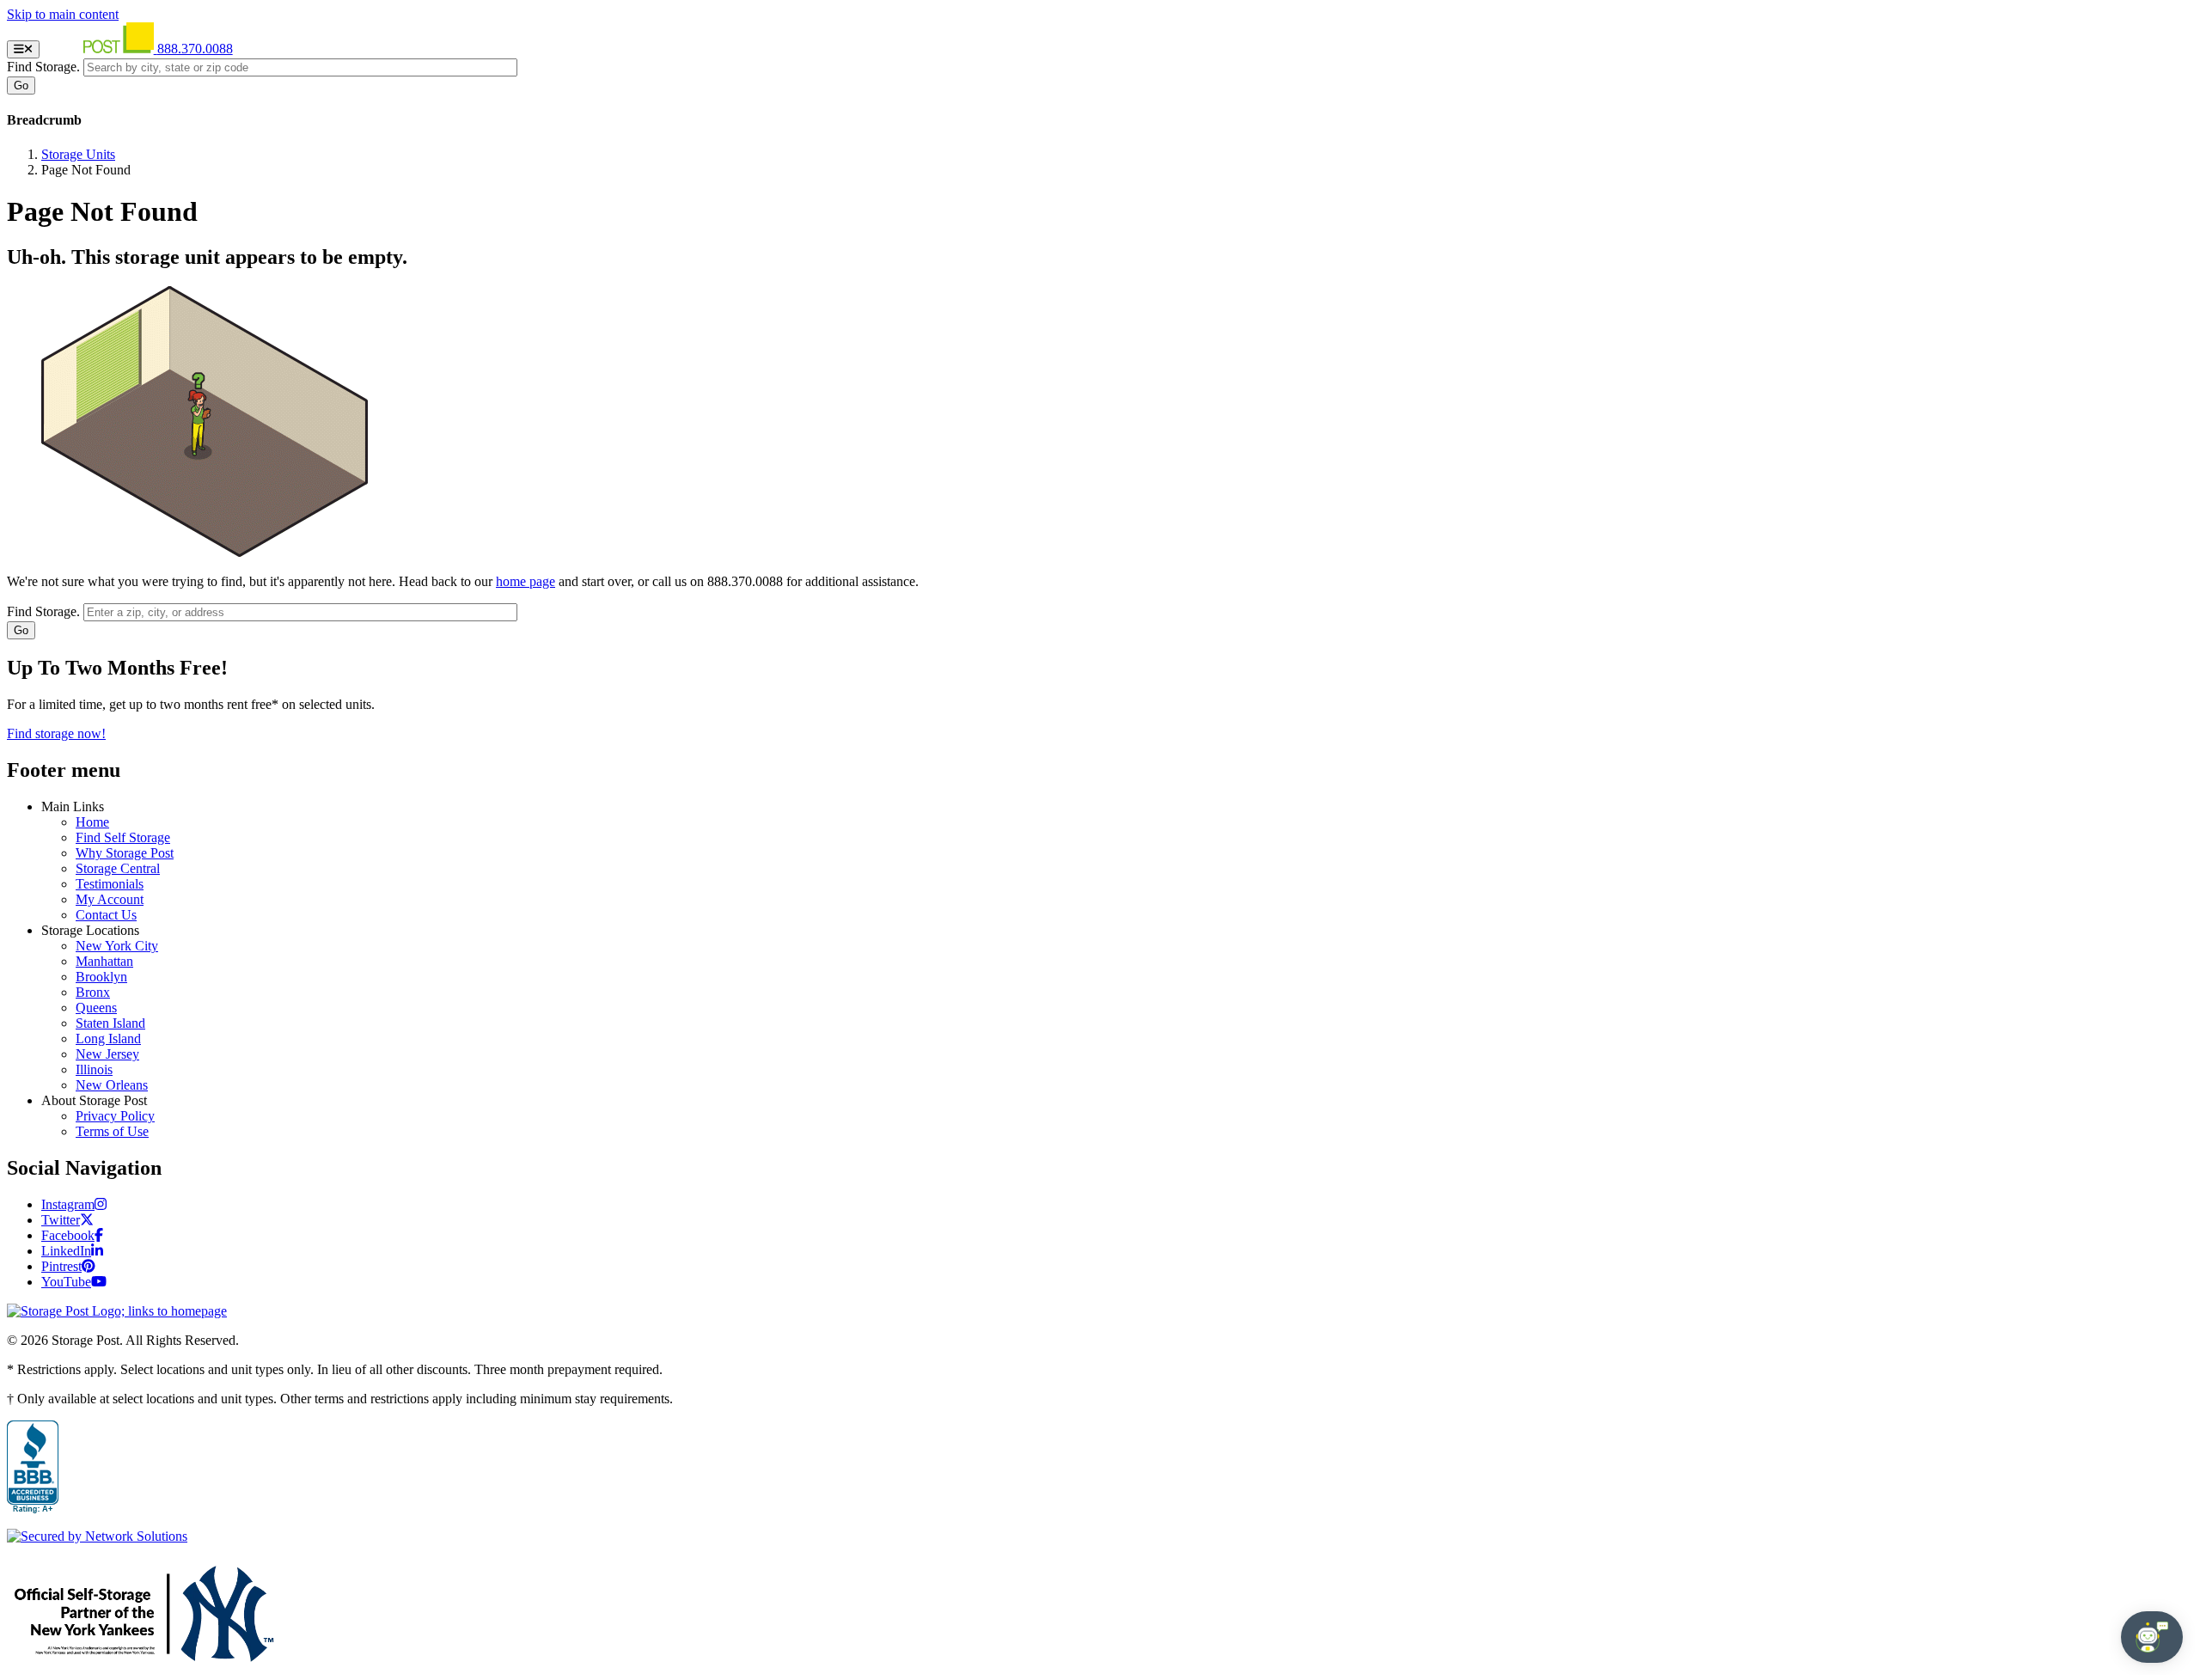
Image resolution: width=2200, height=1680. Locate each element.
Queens (96, 1008)
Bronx (93, 992)
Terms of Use (112, 1131)
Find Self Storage (123, 837)
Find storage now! (56, 733)
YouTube (66, 1282)
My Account (110, 899)
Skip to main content (63, 14)
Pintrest (61, 1266)
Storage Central (118, 868)
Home (92, 822)
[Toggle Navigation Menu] (23, 49)
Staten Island (110, 1023)
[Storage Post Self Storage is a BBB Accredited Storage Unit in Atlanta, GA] (33, 1468)
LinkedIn (66, 1251)
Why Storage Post (125, 853)
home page (526, 581)
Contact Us (106, 915)
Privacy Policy (115, 1116)
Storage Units (78, 154)
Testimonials (110, 884)
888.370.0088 (195, 49)
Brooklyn (101, 977)
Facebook (68, 1235)
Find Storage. (43, 67)
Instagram (68, 1204)
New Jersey (107, 1054)
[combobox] (300, 67)
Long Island (108, 1039)
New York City (117, 946)
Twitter (61, 1220)
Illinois (94, 1069)
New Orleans (112, 1085)
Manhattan (104, 961)
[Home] (100, 49)
